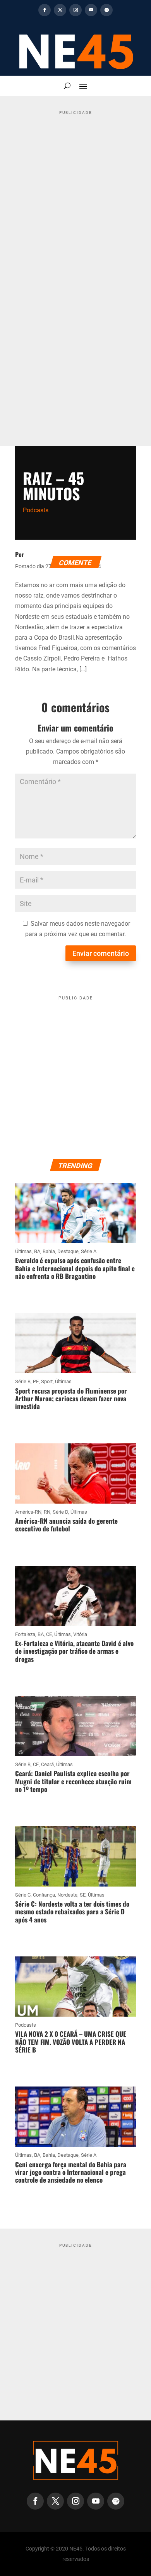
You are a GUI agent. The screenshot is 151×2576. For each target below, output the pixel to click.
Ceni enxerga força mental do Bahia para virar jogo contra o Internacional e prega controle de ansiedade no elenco (71, 2172)
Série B (23, 1381)
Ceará (47, 1764)
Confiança (44, 1895)
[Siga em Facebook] (45, 10)
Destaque (68, 1251)
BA (37, 1251)
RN (47, 1512)
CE (49, 1634)
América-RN (28, 1512)
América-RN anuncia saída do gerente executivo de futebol (66, 1525)
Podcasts (36, 510)
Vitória (80, 1634)
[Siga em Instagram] (75, 10)
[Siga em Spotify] (106, 10)
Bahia (49, 1251)
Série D (60, 1512)
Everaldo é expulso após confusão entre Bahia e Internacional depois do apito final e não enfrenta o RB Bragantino (75, 1268)
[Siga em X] (60, 10)
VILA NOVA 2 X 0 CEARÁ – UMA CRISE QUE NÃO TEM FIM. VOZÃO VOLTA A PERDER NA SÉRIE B (71, 2042)
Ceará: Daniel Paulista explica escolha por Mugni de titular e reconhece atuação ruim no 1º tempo (73, 1781)
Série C (23, 1895)
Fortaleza (25, 1634)
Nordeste (67, 1895)
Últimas (23, 1251)
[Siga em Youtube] (91, 10)
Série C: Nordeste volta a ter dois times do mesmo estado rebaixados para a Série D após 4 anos (72, 1912)
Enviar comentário (101, 953)
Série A (89, 1251)
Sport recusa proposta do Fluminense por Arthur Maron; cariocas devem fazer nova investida (71, 1399)
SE (83, 1895)
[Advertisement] (75, 197)
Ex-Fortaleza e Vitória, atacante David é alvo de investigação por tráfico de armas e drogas (74, 1651)
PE (36, 1381)
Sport (47, 1381)
